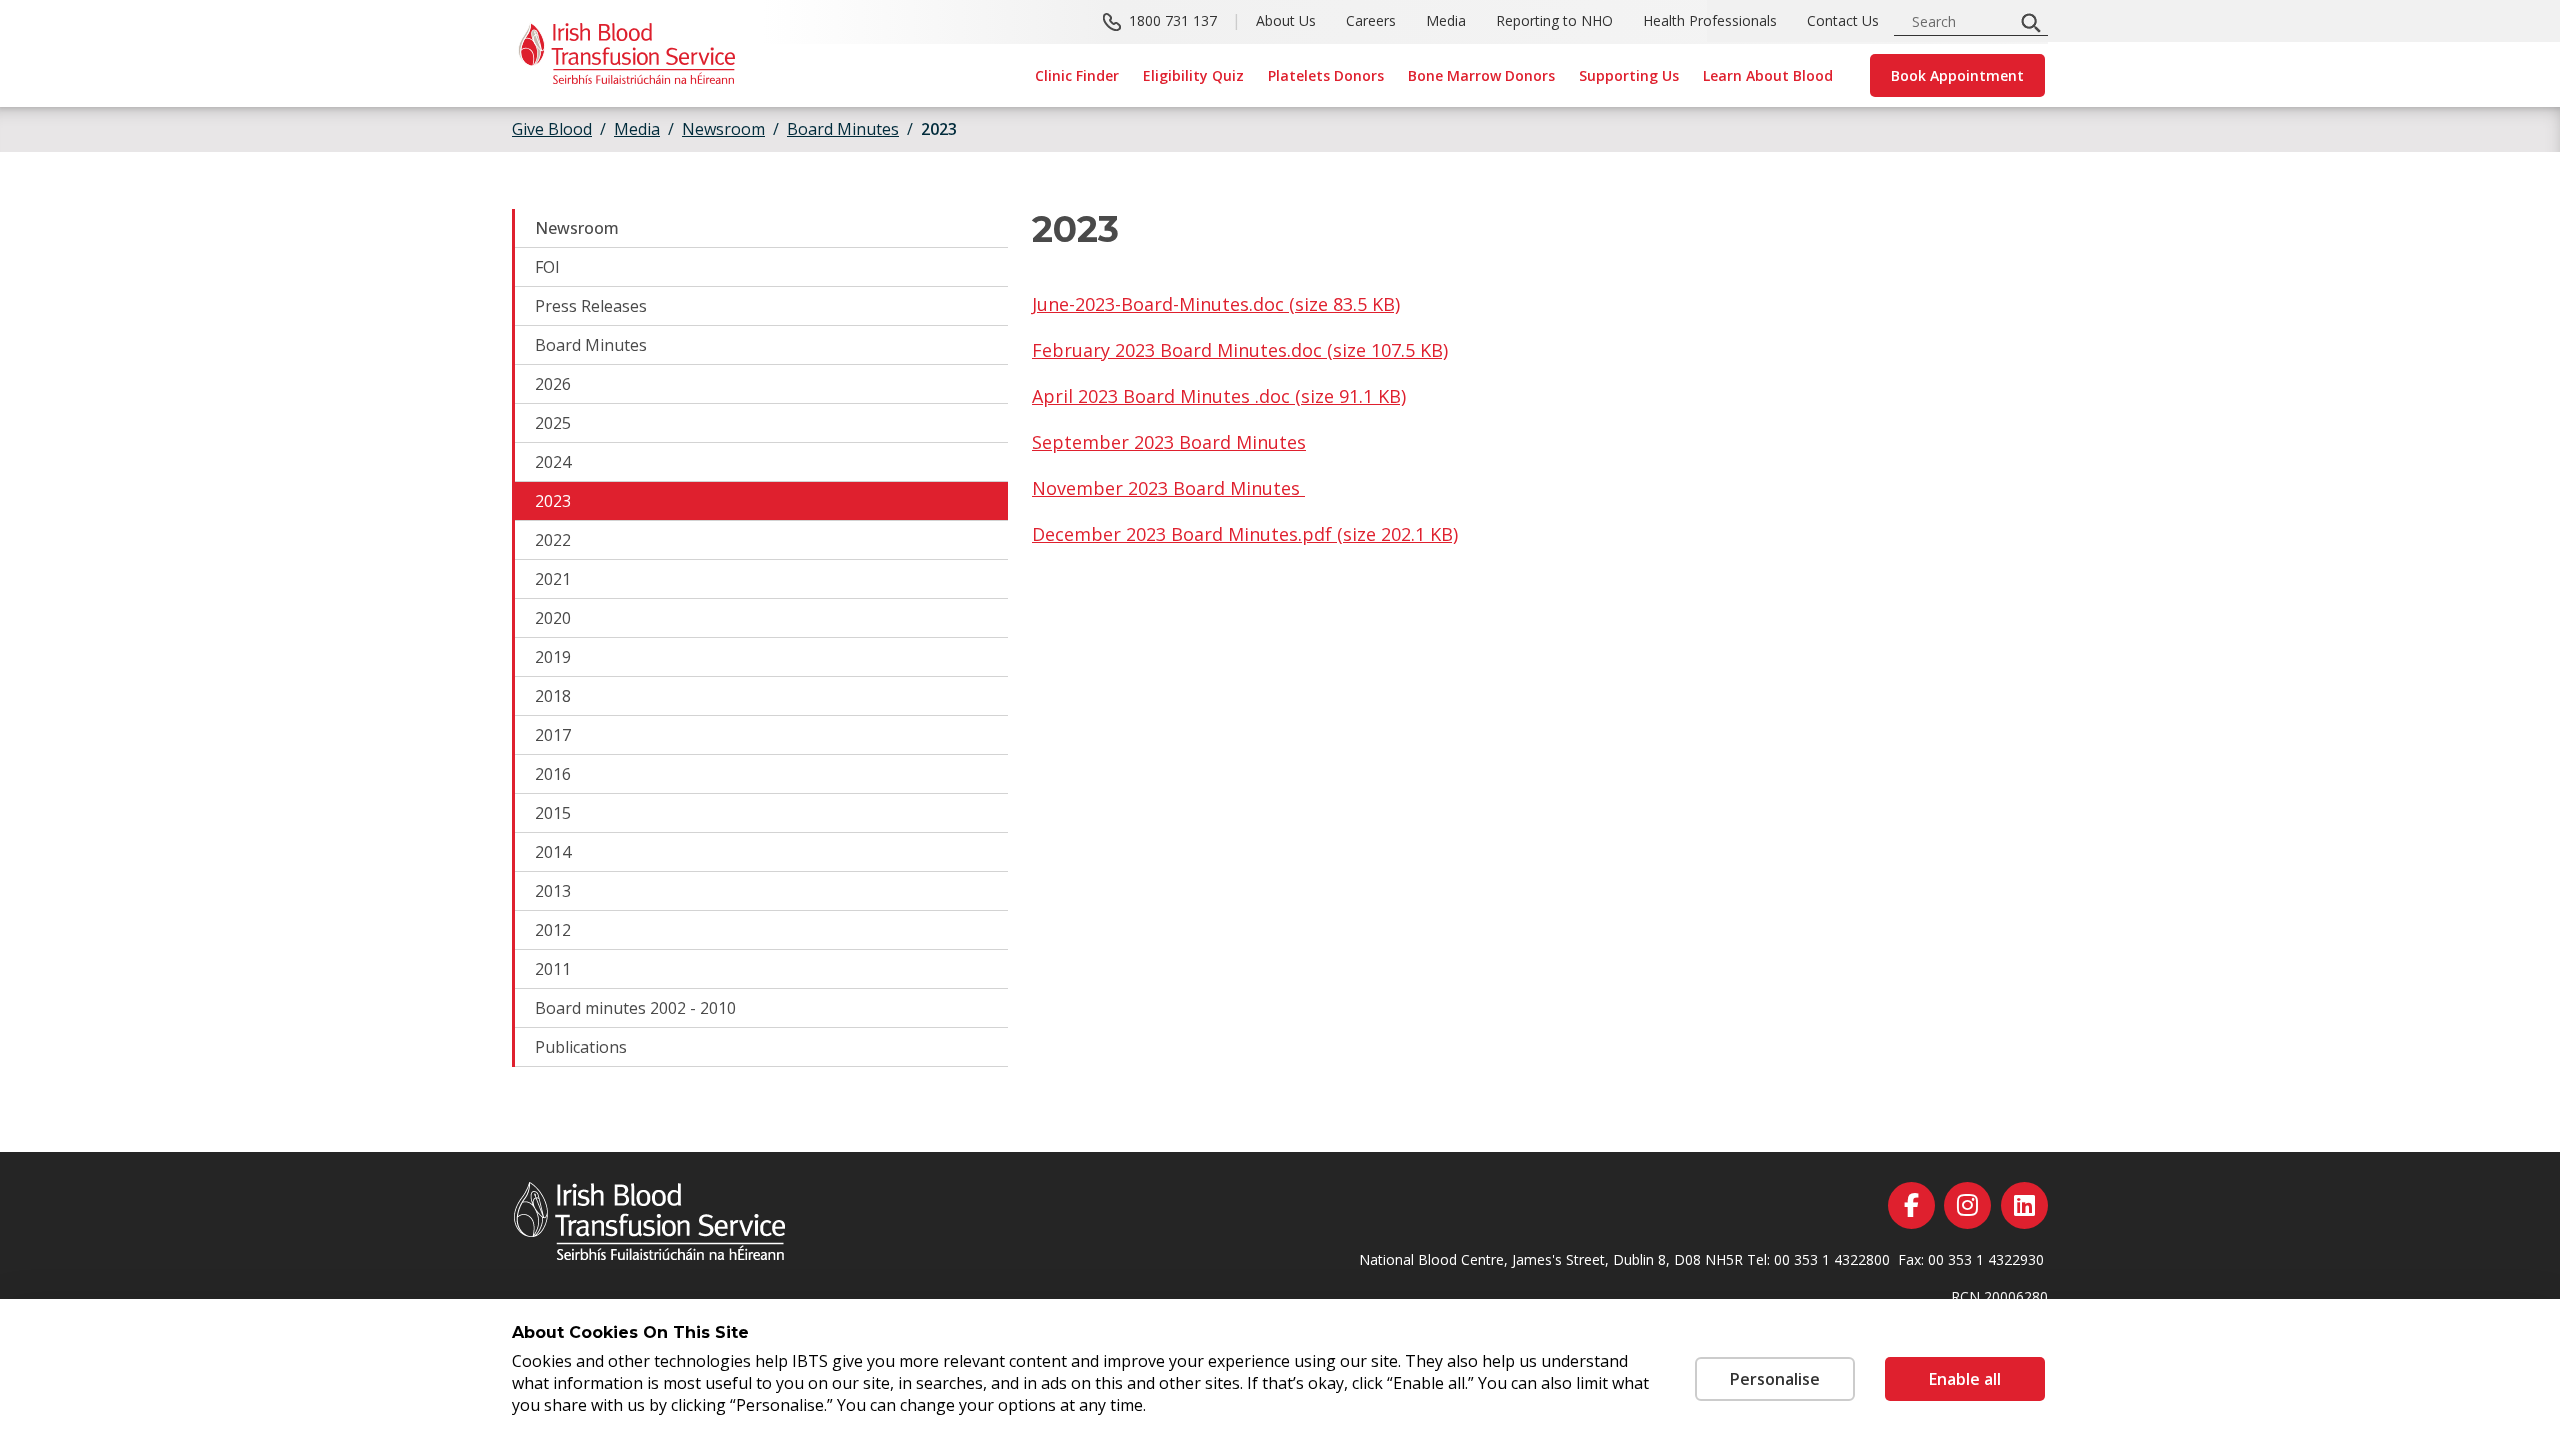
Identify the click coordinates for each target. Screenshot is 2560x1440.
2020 (553, 618)
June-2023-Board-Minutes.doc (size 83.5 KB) (1216, 304)
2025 (553, 423)
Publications (581, 1047)
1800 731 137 (1173, 20)
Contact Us (1843, 20)
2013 (553, 891)
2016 (553, 774)
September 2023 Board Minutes (1169, 442)
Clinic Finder (1077, 75)
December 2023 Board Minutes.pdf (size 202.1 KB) (1245, 534)
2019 (553, 657)
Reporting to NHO (1554, 20)
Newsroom (577, 228)
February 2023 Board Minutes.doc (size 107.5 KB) (1240, 350)
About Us (1286, 20)
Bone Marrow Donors (1481, 75)
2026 (553, 384)
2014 (553, 852)
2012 (553, 930)
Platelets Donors (1326, 75)
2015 (553, 813)
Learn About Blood (1768, 75)
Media (1446, 20)
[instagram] (1967, 1205)
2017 (553, 735)
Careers (1371, 20)
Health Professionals (1710, 20)
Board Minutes (591, 345)
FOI (547, 267)
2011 (553, 969)
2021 (553, 579)
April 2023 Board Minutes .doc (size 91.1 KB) (1219, 396)
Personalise (1775, 1379)
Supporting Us (1629, 75)
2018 (553, 696)
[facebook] (1911, 1205)
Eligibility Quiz (1193, 75)
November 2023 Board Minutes (1168, 488)
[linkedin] (2024, 1205)
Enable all (1965, 1379)
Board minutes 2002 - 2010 (635, 1008)
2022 (553, 540)
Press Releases (591, 306)
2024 (553, 462)
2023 (553, 501)
